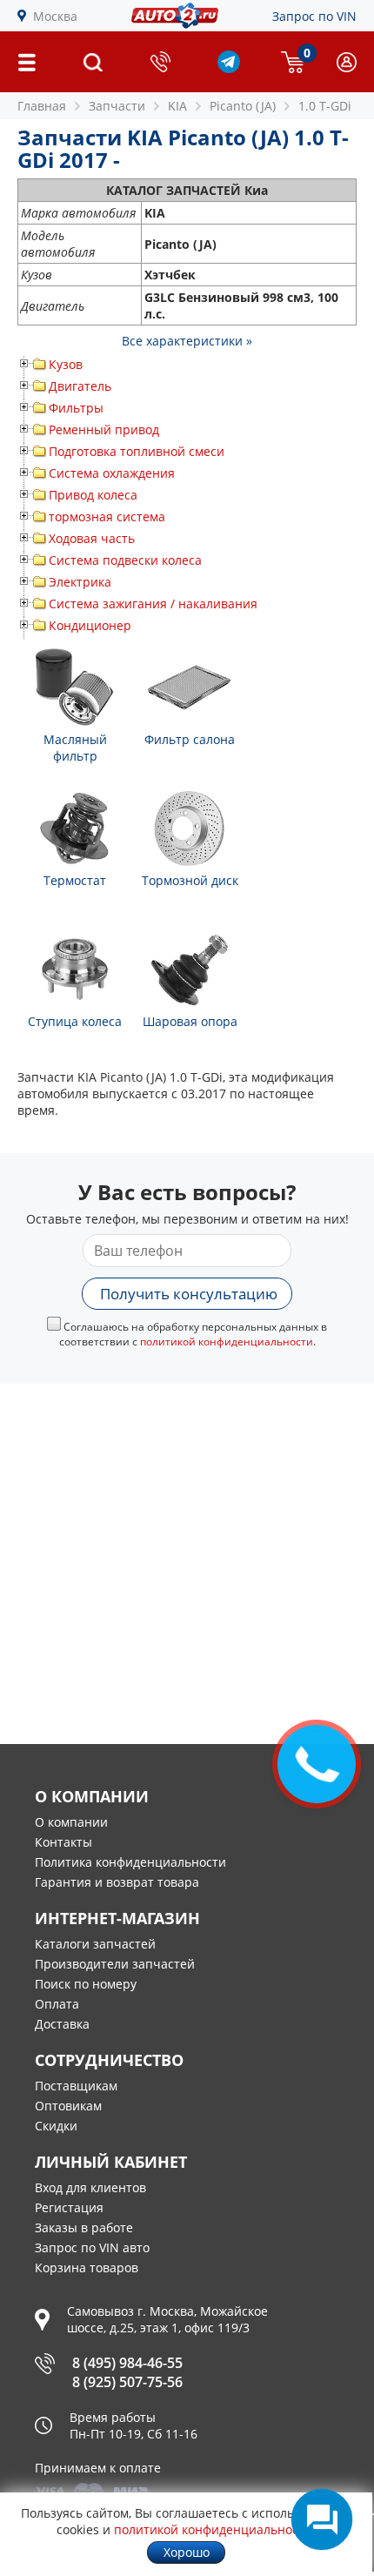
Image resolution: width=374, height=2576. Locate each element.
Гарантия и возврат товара (117, 1882)
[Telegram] (229, 68)
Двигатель (80, 386)
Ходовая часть (92, 538)
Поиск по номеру (86, 1984)
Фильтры (76, 408)
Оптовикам (68, 2106)
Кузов (66, 364)
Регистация (69, 2207)
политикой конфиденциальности (227, 1342)
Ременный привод (104, 429)
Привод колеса (93, 495)
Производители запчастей (115, 1964)
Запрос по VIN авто (92, 2247)
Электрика (80, 582)
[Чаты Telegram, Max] (322, 2519)
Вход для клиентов (90, 2187)
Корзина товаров (87, 2267)
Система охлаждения (112, 473)
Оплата (57, 2004)
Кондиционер (90, 625)
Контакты (63, 1842)
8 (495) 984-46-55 (127, 2363)
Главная (42, 106)
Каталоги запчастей (95, 1944)
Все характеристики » (187, 341)
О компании (71, 1822)
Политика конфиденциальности (130, 1862)
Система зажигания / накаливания (153, 604)
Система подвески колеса (125, 560)
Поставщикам (76, 2086)
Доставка (62, 2024)
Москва (55, 16)
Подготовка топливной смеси (137, 451)
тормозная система (107, 517)
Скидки (56, 2126)
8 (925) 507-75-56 (127, 2382)
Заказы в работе (84, 2227)
